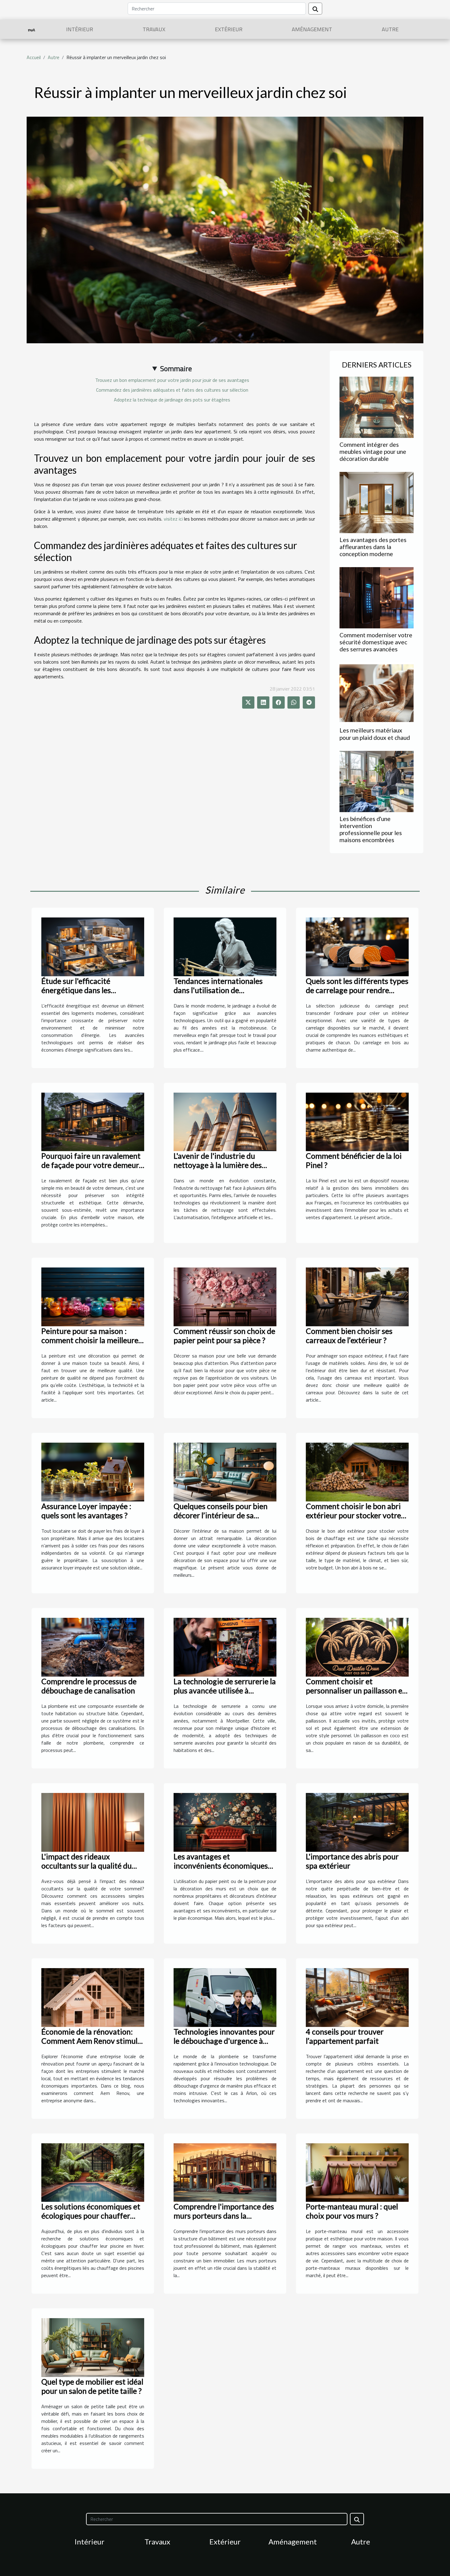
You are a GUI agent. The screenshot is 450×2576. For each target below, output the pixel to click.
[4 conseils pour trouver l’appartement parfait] (357, 1997)
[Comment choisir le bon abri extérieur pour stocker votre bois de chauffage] (357, 1471)
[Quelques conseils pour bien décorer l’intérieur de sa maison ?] (225, 1471)
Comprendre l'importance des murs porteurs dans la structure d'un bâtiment (224, 2216)
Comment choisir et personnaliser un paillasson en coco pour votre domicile (356, 1690)
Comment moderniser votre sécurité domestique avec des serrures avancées (376, 642)
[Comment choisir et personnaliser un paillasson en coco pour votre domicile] (357, 1647)
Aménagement (312, 29)
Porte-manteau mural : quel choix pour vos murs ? (352, 2211)
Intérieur (80, 29)
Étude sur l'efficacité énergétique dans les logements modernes (77, 990)
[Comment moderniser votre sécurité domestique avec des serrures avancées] (377, 597)
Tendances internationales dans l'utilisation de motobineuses (218, 990)
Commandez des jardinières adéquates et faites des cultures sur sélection (172, 390)
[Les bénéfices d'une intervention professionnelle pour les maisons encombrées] (377, 781)
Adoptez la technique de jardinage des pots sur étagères (172, 400)
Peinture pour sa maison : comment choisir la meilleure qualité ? (90, 1340)
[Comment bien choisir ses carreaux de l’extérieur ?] (357, 1296)
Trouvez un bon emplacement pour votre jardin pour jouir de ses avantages (172, 380)
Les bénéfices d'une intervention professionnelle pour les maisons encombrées (371, 829)
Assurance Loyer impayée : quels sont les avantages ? (86, 1511)
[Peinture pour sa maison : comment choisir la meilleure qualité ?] (93, 1296)
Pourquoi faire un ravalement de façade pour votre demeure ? (92, 1165)
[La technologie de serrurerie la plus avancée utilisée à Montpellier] (225, 1647)
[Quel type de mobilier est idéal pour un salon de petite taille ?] (93, 2347)
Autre (390, 29)
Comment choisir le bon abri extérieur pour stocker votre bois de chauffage (353, 1515)
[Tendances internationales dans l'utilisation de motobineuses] (225, 946)
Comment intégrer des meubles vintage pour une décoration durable (373, 452)
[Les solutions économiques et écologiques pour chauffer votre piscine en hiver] (93, 2172)
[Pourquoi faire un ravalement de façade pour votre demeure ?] (93, 1121)
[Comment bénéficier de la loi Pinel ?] (357, 1121)
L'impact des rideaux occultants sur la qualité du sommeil (86, 1866)
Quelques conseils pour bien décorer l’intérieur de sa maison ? (221, 1515)
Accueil (34, 57)
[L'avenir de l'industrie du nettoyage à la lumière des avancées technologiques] (225, 1121)
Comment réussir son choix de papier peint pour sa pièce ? (224, 1335)
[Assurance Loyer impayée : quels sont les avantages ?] (93, 1471)
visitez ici (173, 519)
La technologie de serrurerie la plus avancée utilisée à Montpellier (225, 1690)
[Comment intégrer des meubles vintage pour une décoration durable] (377, 407)
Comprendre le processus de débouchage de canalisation (89, 1686)
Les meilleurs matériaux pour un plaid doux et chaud (375, 734)
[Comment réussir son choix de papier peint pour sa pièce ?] (225, 1296)
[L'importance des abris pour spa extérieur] (357, 1822)
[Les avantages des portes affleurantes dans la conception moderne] (377, 502)
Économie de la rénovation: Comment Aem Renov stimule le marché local (91, 2041)
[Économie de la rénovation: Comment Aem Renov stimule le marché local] (93, 1997)
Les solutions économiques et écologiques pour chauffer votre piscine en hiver (91, 2216)
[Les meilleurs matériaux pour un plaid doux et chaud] (377, 692)
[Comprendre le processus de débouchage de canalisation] (93, 1647)
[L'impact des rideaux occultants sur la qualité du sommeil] (93, 1822)
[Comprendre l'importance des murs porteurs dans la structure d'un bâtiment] (225, 2172)
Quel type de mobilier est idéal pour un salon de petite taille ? (92, 2386)
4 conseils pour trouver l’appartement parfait (345, 2036)
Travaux (154, 29)
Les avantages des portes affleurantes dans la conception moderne (373, 547)
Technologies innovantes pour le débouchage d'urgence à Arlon (224, 2041)
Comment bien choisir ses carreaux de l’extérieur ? (349, 1335)
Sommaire (176, 368)
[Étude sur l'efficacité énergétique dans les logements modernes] (93, 946)
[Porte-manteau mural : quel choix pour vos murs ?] (357, 2172)
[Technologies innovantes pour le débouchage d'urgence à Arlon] (225, 1997)
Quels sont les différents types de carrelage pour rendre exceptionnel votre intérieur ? (357, 990)
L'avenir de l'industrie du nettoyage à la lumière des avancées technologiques (218, 1165)
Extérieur (229, 29)
